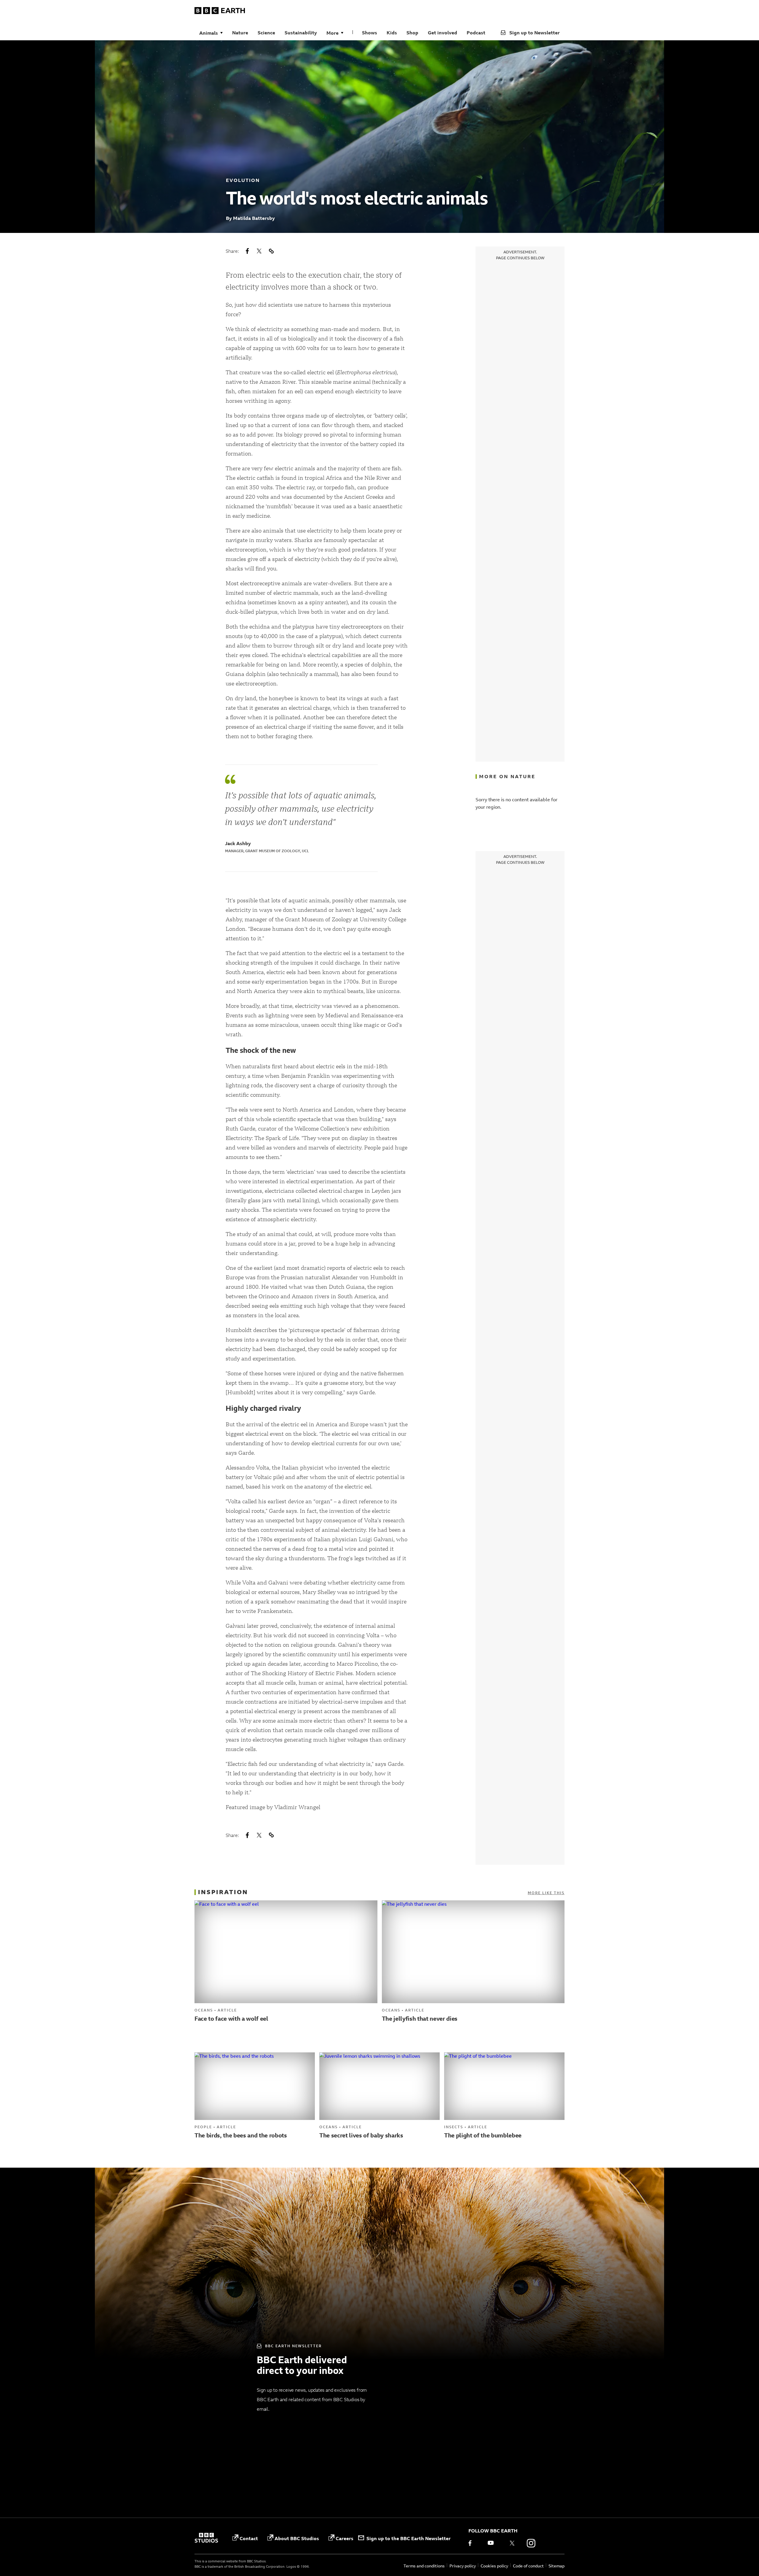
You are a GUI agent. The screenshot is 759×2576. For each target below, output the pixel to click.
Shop (412, 33)
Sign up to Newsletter (535, 33)
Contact (249, 2538)
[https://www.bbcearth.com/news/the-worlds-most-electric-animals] (271, 251)
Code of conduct (528, 2566)
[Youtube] (493, 2543)
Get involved (443, 33)
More (333, 33)
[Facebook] (474, 2543)
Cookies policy (494, 2566)
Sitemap (557, 2566)
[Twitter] (512, 2543)
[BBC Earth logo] (220, 12)
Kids (392, 33)
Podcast (476, 33)
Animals (209, 33)
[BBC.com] (206, 2538)
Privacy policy (463, 2566)
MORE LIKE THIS (546, 1893)
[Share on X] (259, 251)
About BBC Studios (297, 2538)
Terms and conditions (424, 2566)
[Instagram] (531, 2543)
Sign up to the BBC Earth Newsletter (409, 2538)
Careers (345, 2538)
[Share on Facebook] (247, 251)
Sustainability (301, 33)
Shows (370, 33)
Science (266, 33)
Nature (240, 33)
